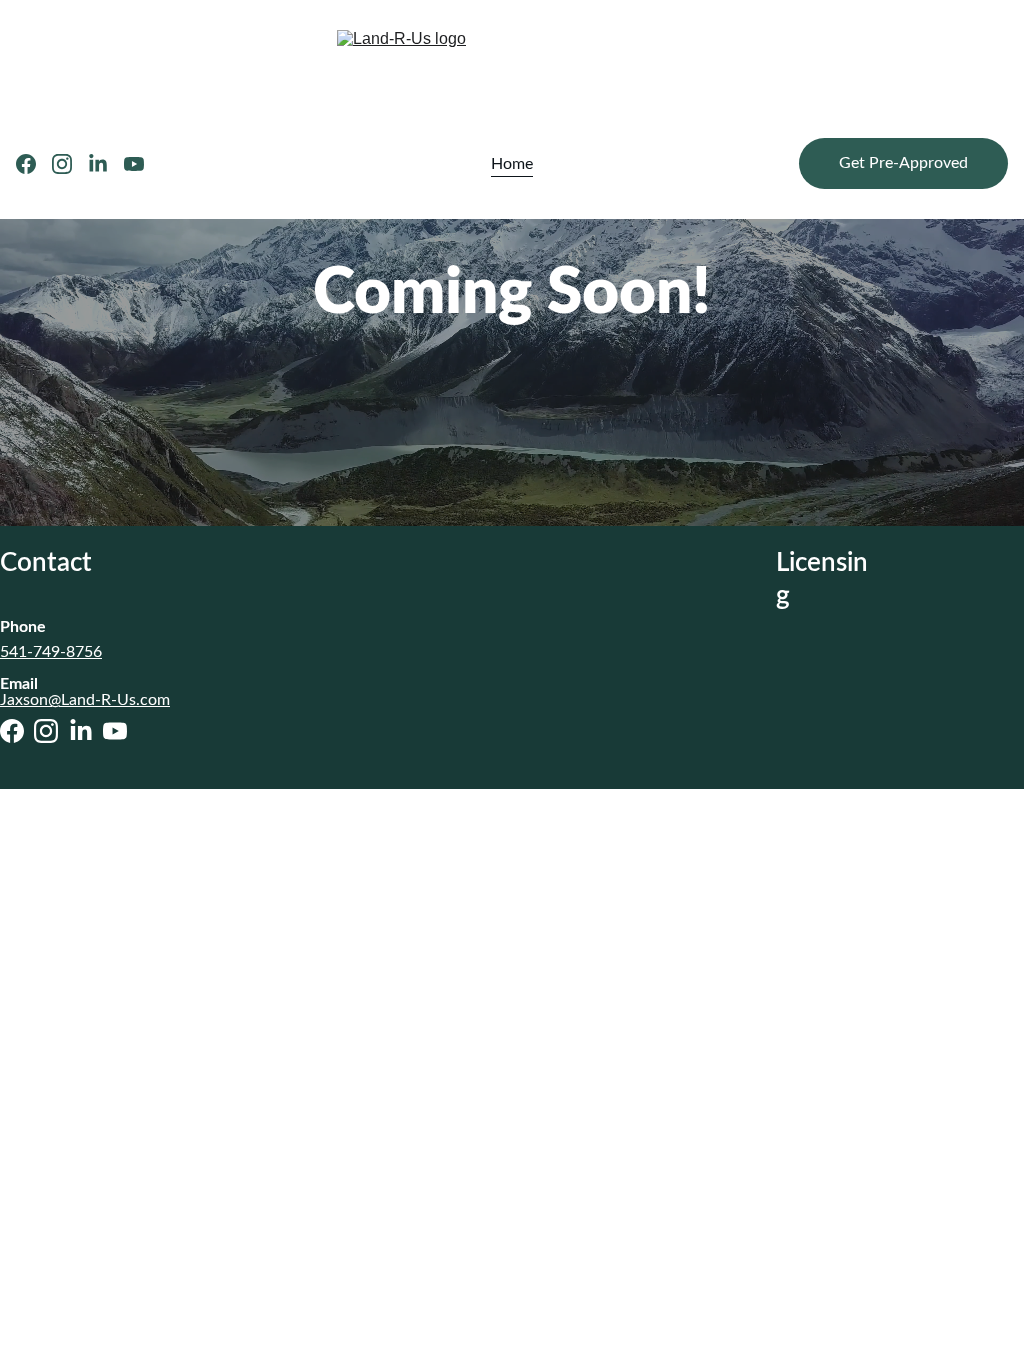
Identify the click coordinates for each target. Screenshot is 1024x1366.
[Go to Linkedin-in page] (106, 164)
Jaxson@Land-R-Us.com (85, 700)
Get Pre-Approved (903, 163)
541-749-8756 (51, 652)
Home (512, 164)
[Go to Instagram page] (70, 164)
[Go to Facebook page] (34, 164)
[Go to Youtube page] (134, 164)
